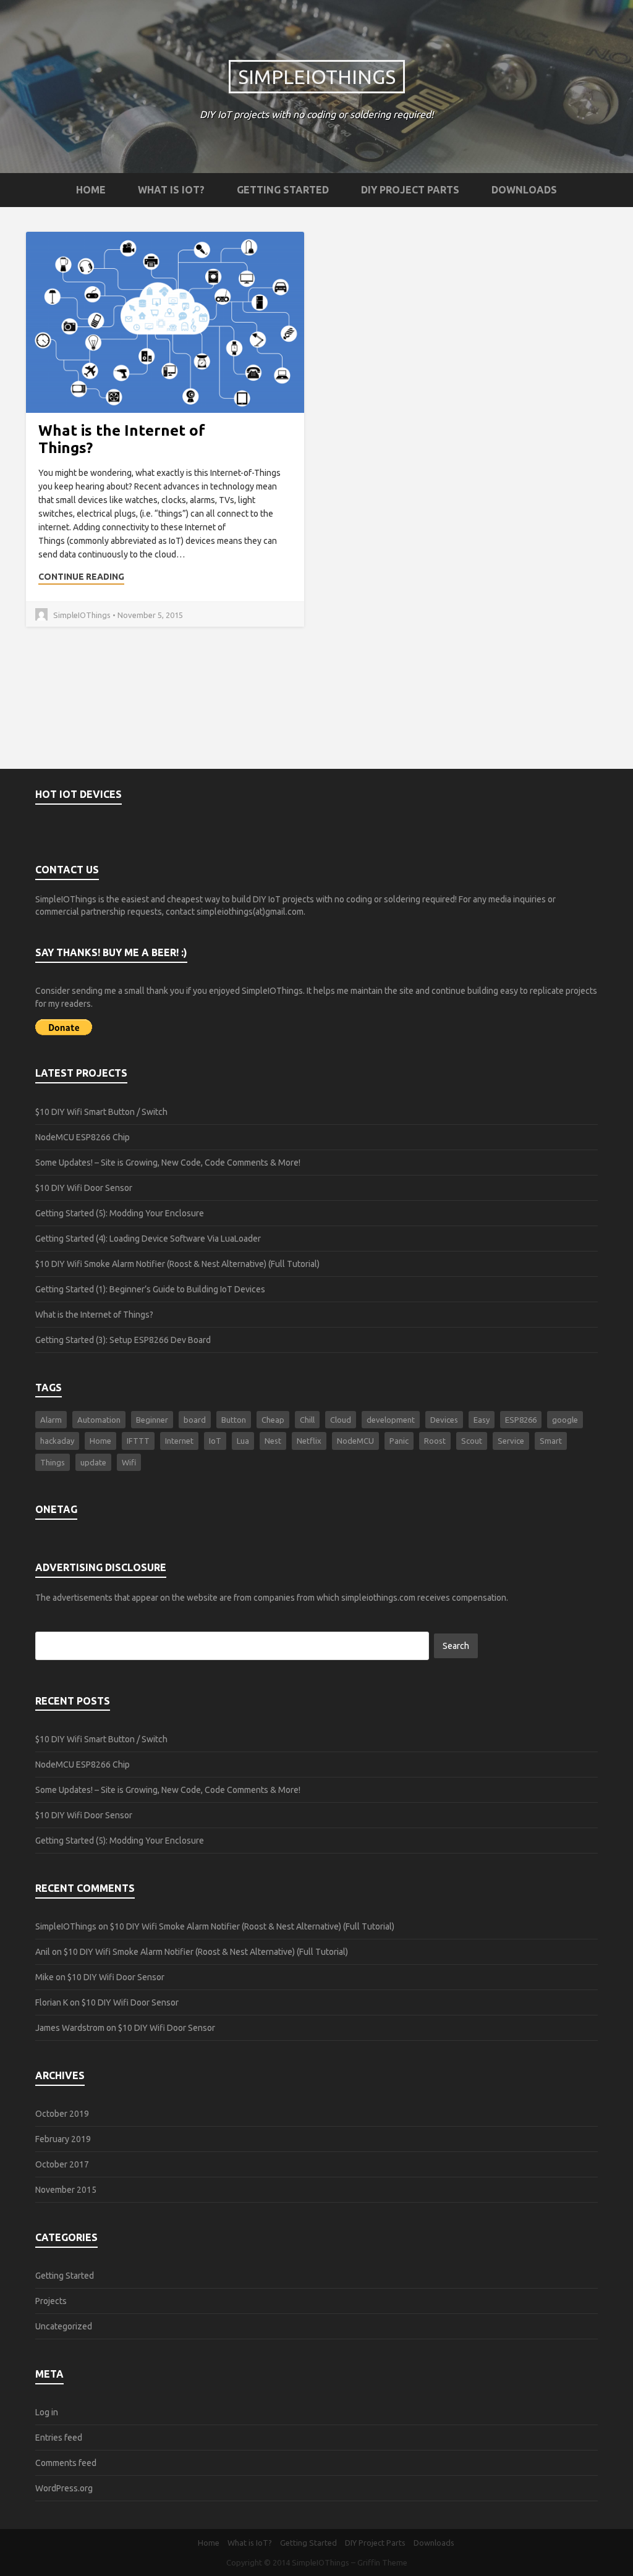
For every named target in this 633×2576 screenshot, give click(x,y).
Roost (435, 1441)
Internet (179, 1441)
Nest (273, 1441)
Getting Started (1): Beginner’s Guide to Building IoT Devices (150, 1289)
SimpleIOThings (317, 77)
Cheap (273, 1420)
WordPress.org (64, 2488)
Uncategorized (64, 2326)
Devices (444, 1420)
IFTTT (138, 1441)
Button (234, 1420)
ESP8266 (521, 1420)
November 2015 (66, 2190)
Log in (47, 2412)
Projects (51, 2301)
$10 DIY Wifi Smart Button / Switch (101, 1112)
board (195, 1420)
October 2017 (62, 2164)
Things (53, 1462)
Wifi (129, 1462)
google (565, 1420)
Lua (243, 1441)
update (93, 1462)
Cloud (341, 1420)
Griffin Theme (382, 2562)
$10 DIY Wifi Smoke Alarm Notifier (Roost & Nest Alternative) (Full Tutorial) (177, 1264)
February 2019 (63, 2139)
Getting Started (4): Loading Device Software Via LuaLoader (148, 1239)
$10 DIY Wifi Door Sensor (84, 1188)
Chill (307, 1420)
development (391, 1420)
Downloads (524, 190)
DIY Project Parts (410, 190)
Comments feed (66, 2463)
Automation (99, 1420)
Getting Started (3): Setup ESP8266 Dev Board (123, 1340)
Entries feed (59, 2438)
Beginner (152, 1420)
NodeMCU (355, 1441)
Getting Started (283, 190)
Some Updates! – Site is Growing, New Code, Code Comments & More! (168, 1163)
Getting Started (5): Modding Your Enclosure (120, 1213)
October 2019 (62, 2114)
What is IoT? (171, 190)
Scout (472, 1441)
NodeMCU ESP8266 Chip (83, 1137)
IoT (215, 1441)
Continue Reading (81, 577)
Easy (482, 1420)
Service (511, 1441)
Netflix (309, 1441)
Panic (399, 1441)
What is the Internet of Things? (94, 1315)
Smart (551, 1441)
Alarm (51, 1420)
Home (91, 190)
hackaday (57, 1441)
